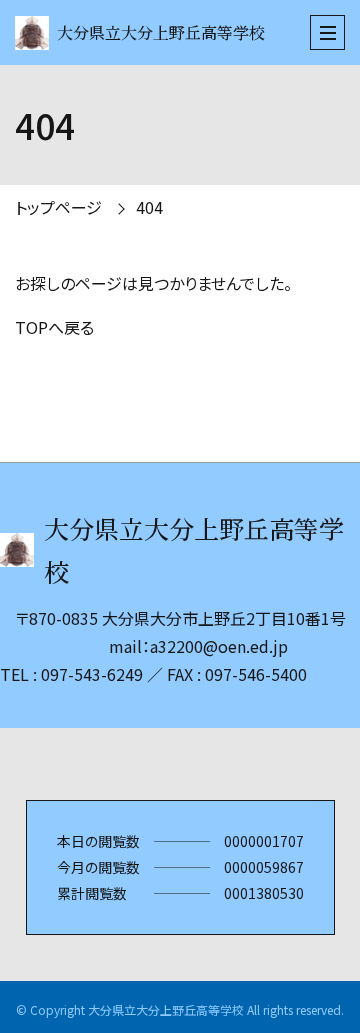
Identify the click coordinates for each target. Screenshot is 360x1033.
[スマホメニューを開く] (327, 32)
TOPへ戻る (54, 327)
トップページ (58, 207)
